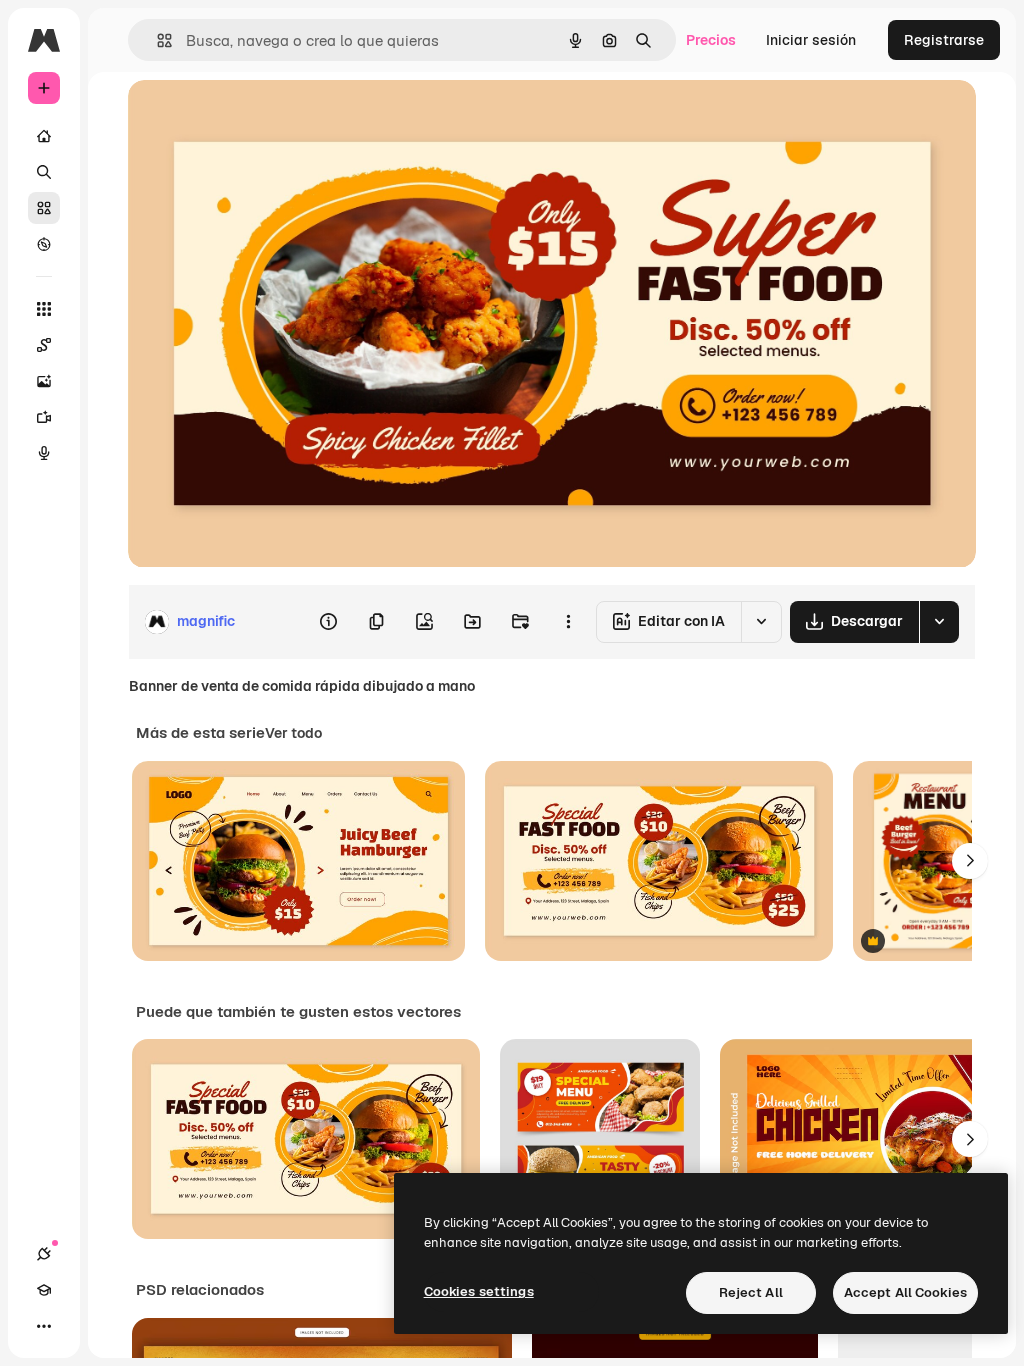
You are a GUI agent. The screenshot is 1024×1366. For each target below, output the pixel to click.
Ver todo (293, 733)
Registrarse (944, 40)
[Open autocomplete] (156, 40)
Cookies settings (479, 1291)
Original (256, 117)
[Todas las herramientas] (44, 309)
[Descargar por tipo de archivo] (939, 622)
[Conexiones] (44, 1254)
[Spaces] (44, 345)
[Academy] (44, 1290)
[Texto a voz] (44, 453)
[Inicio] (44, 136)
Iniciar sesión (811, 40)
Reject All (751, 1292)
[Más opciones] (568, 622)
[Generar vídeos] (44, 417)
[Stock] (44, 208)
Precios (711, 40)
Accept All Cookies (905, 1292)
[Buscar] (44, 172)
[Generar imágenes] (44, 381)
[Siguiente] (970, 861)
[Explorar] (44, 244)
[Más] (44, 1326)
